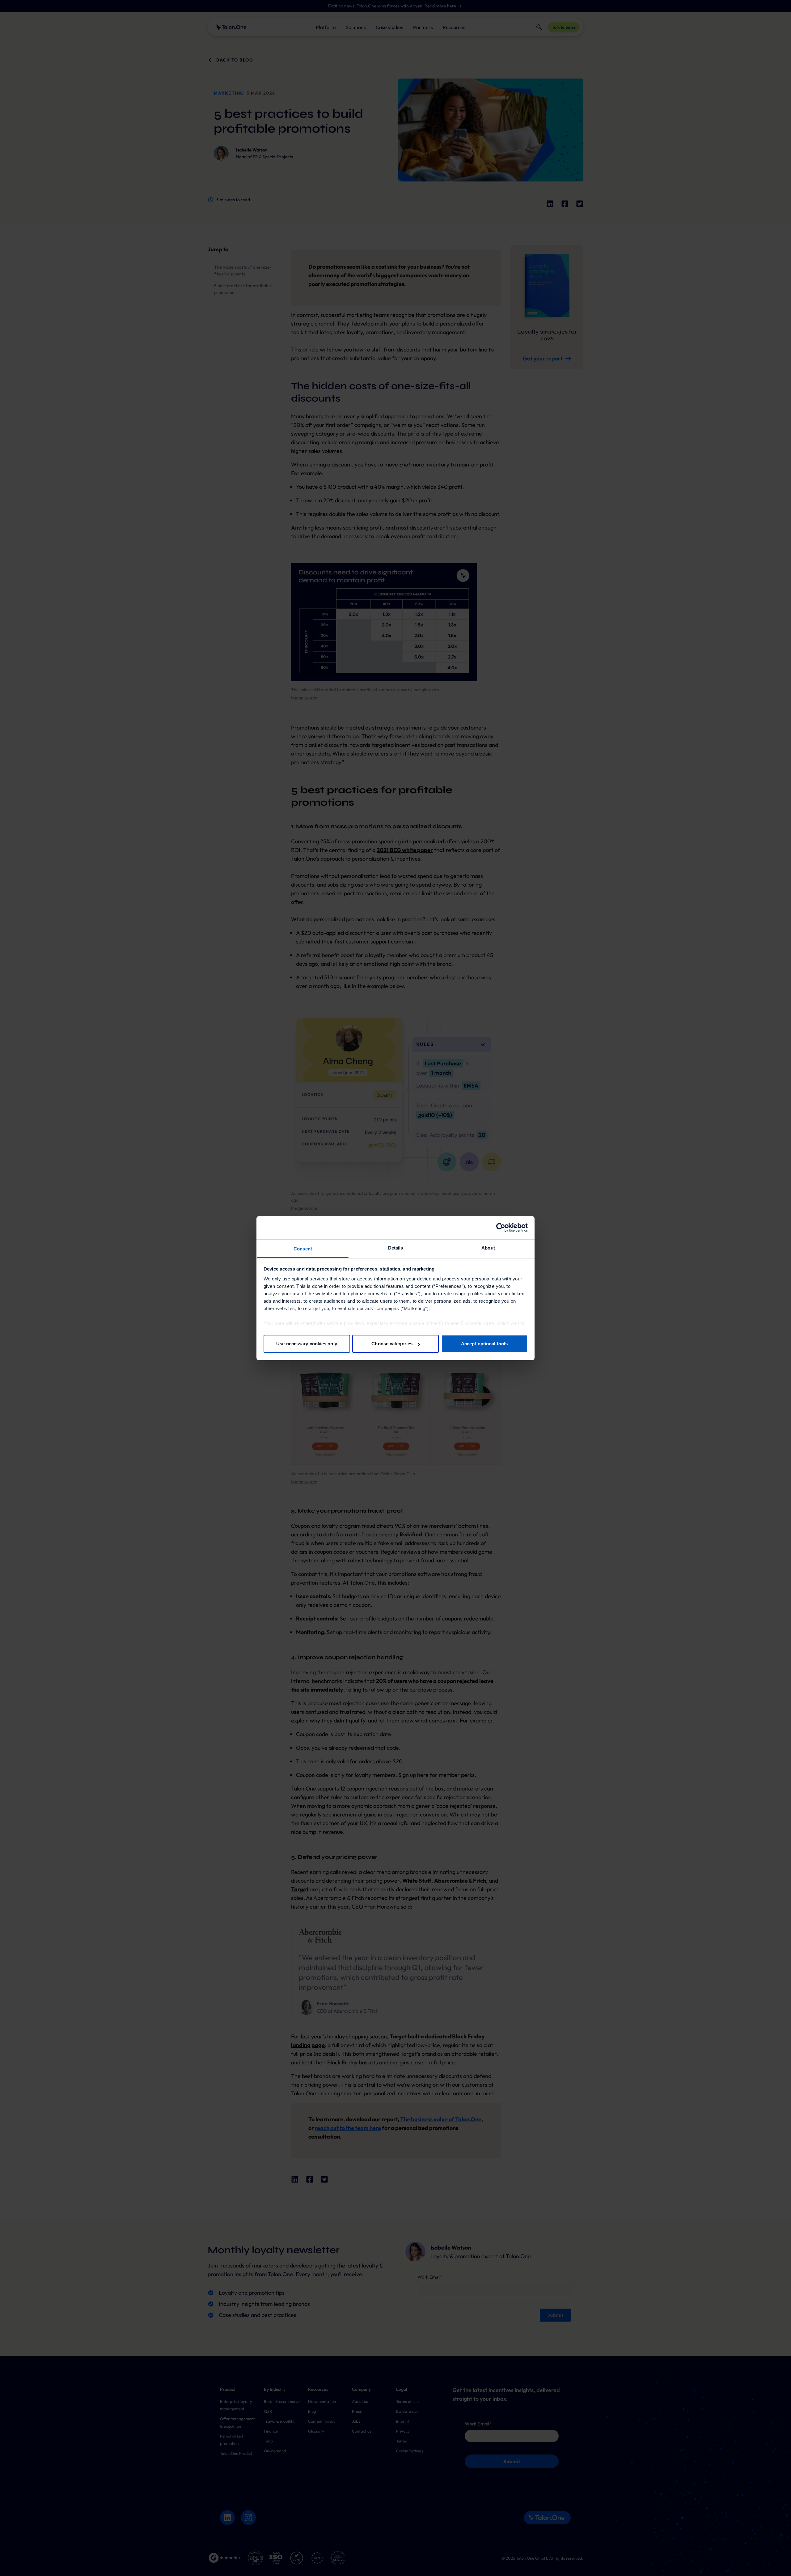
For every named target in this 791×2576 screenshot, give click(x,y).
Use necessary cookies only (307, 1344)
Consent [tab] (303, 1249)
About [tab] (488, 1248)
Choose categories (392, 1344)
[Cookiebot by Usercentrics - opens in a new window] (501, 1228)
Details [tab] (396, 1248)
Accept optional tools (484, 1344)
